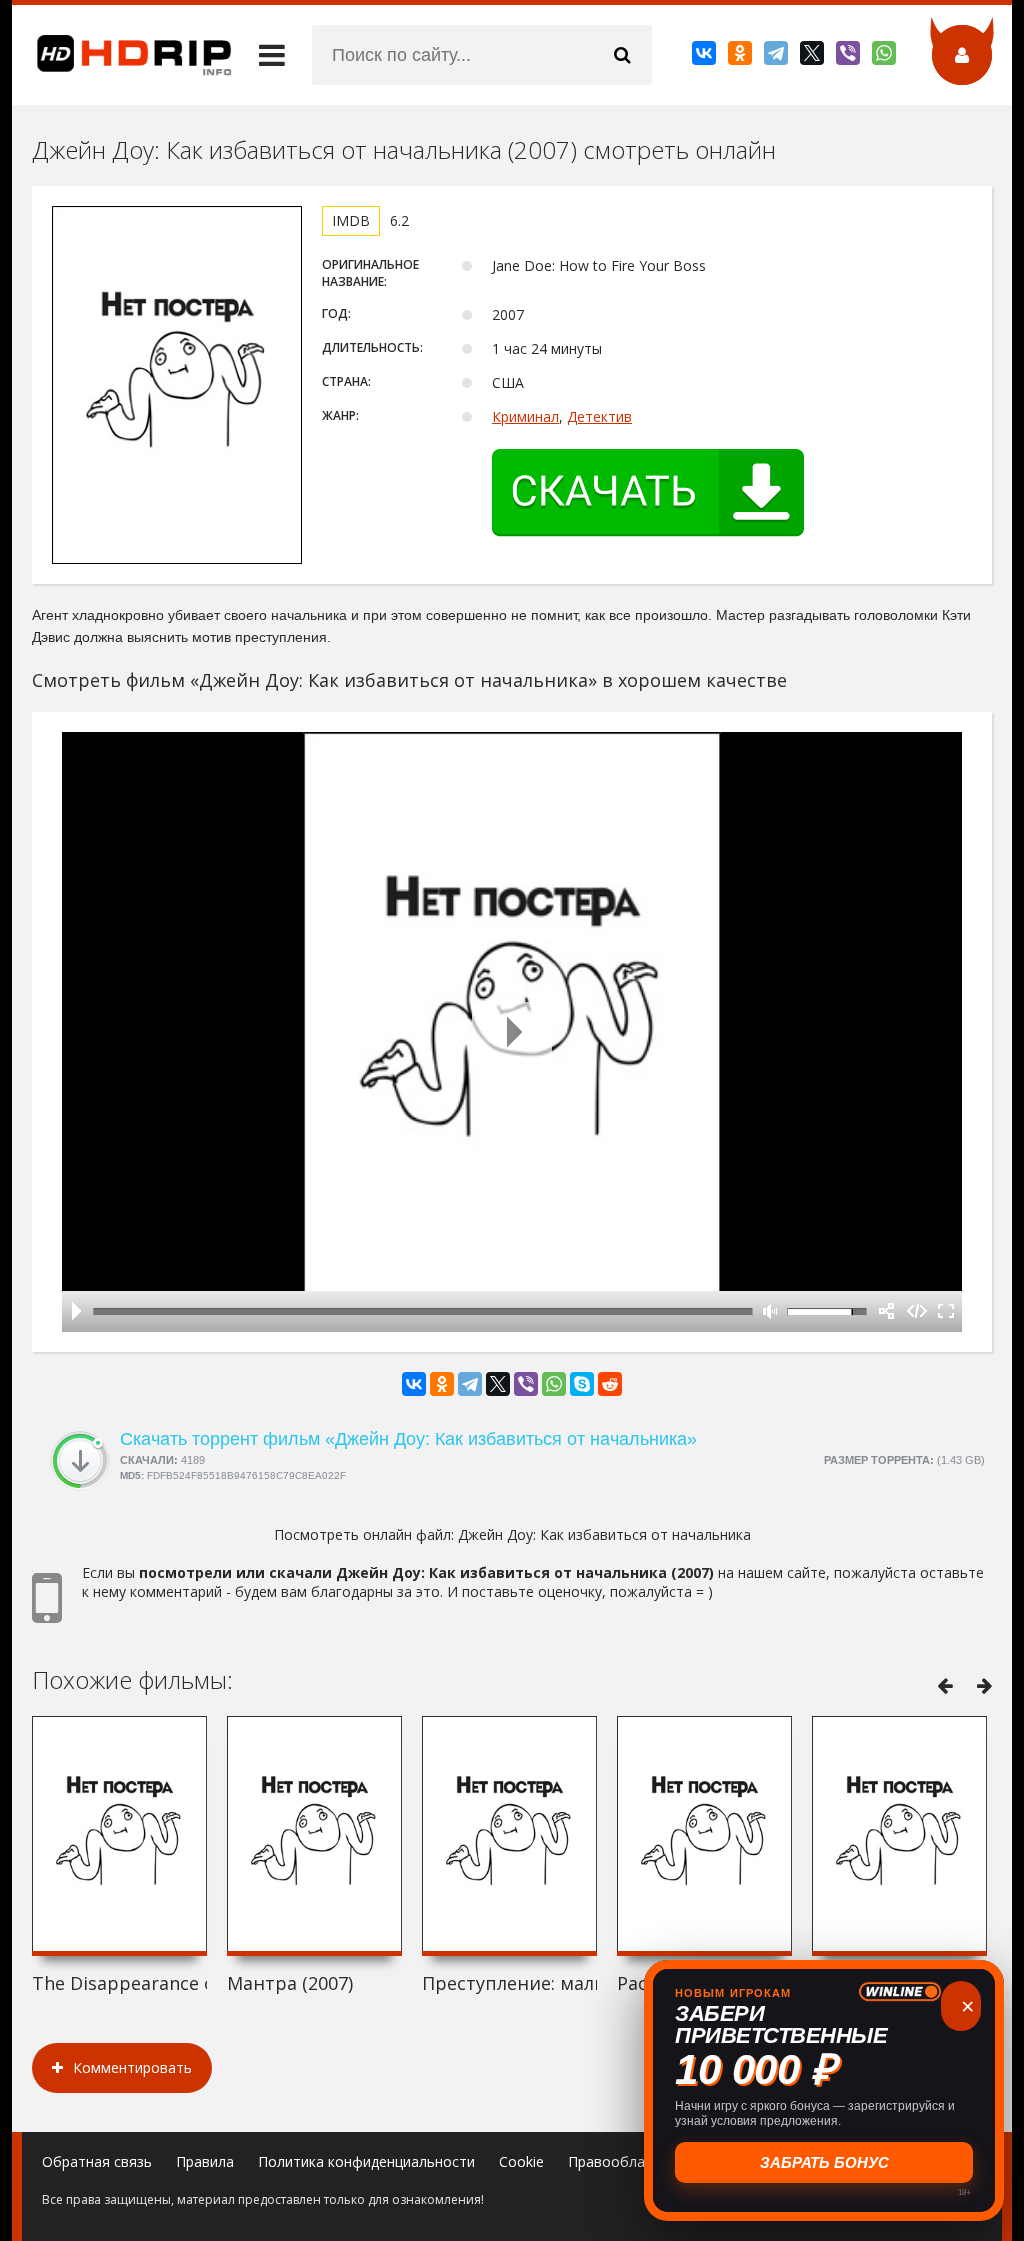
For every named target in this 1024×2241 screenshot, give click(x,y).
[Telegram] (777, 57)
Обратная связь (97, 2161)
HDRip (122, 55)
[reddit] (610, 1384)
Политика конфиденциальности (366, 2161)
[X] (813, 57)
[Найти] (622, 55)
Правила (205, 2161)
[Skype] (582, 1384)
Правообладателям (635, 2161)
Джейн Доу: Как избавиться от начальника (604, 1534)
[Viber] (849, 57)
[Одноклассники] (741, 57)
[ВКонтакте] (705, 57)
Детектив (599, 416)
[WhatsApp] (885, 57)
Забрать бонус (824, 2162)
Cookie (521, 2161)
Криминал (525, 416)
